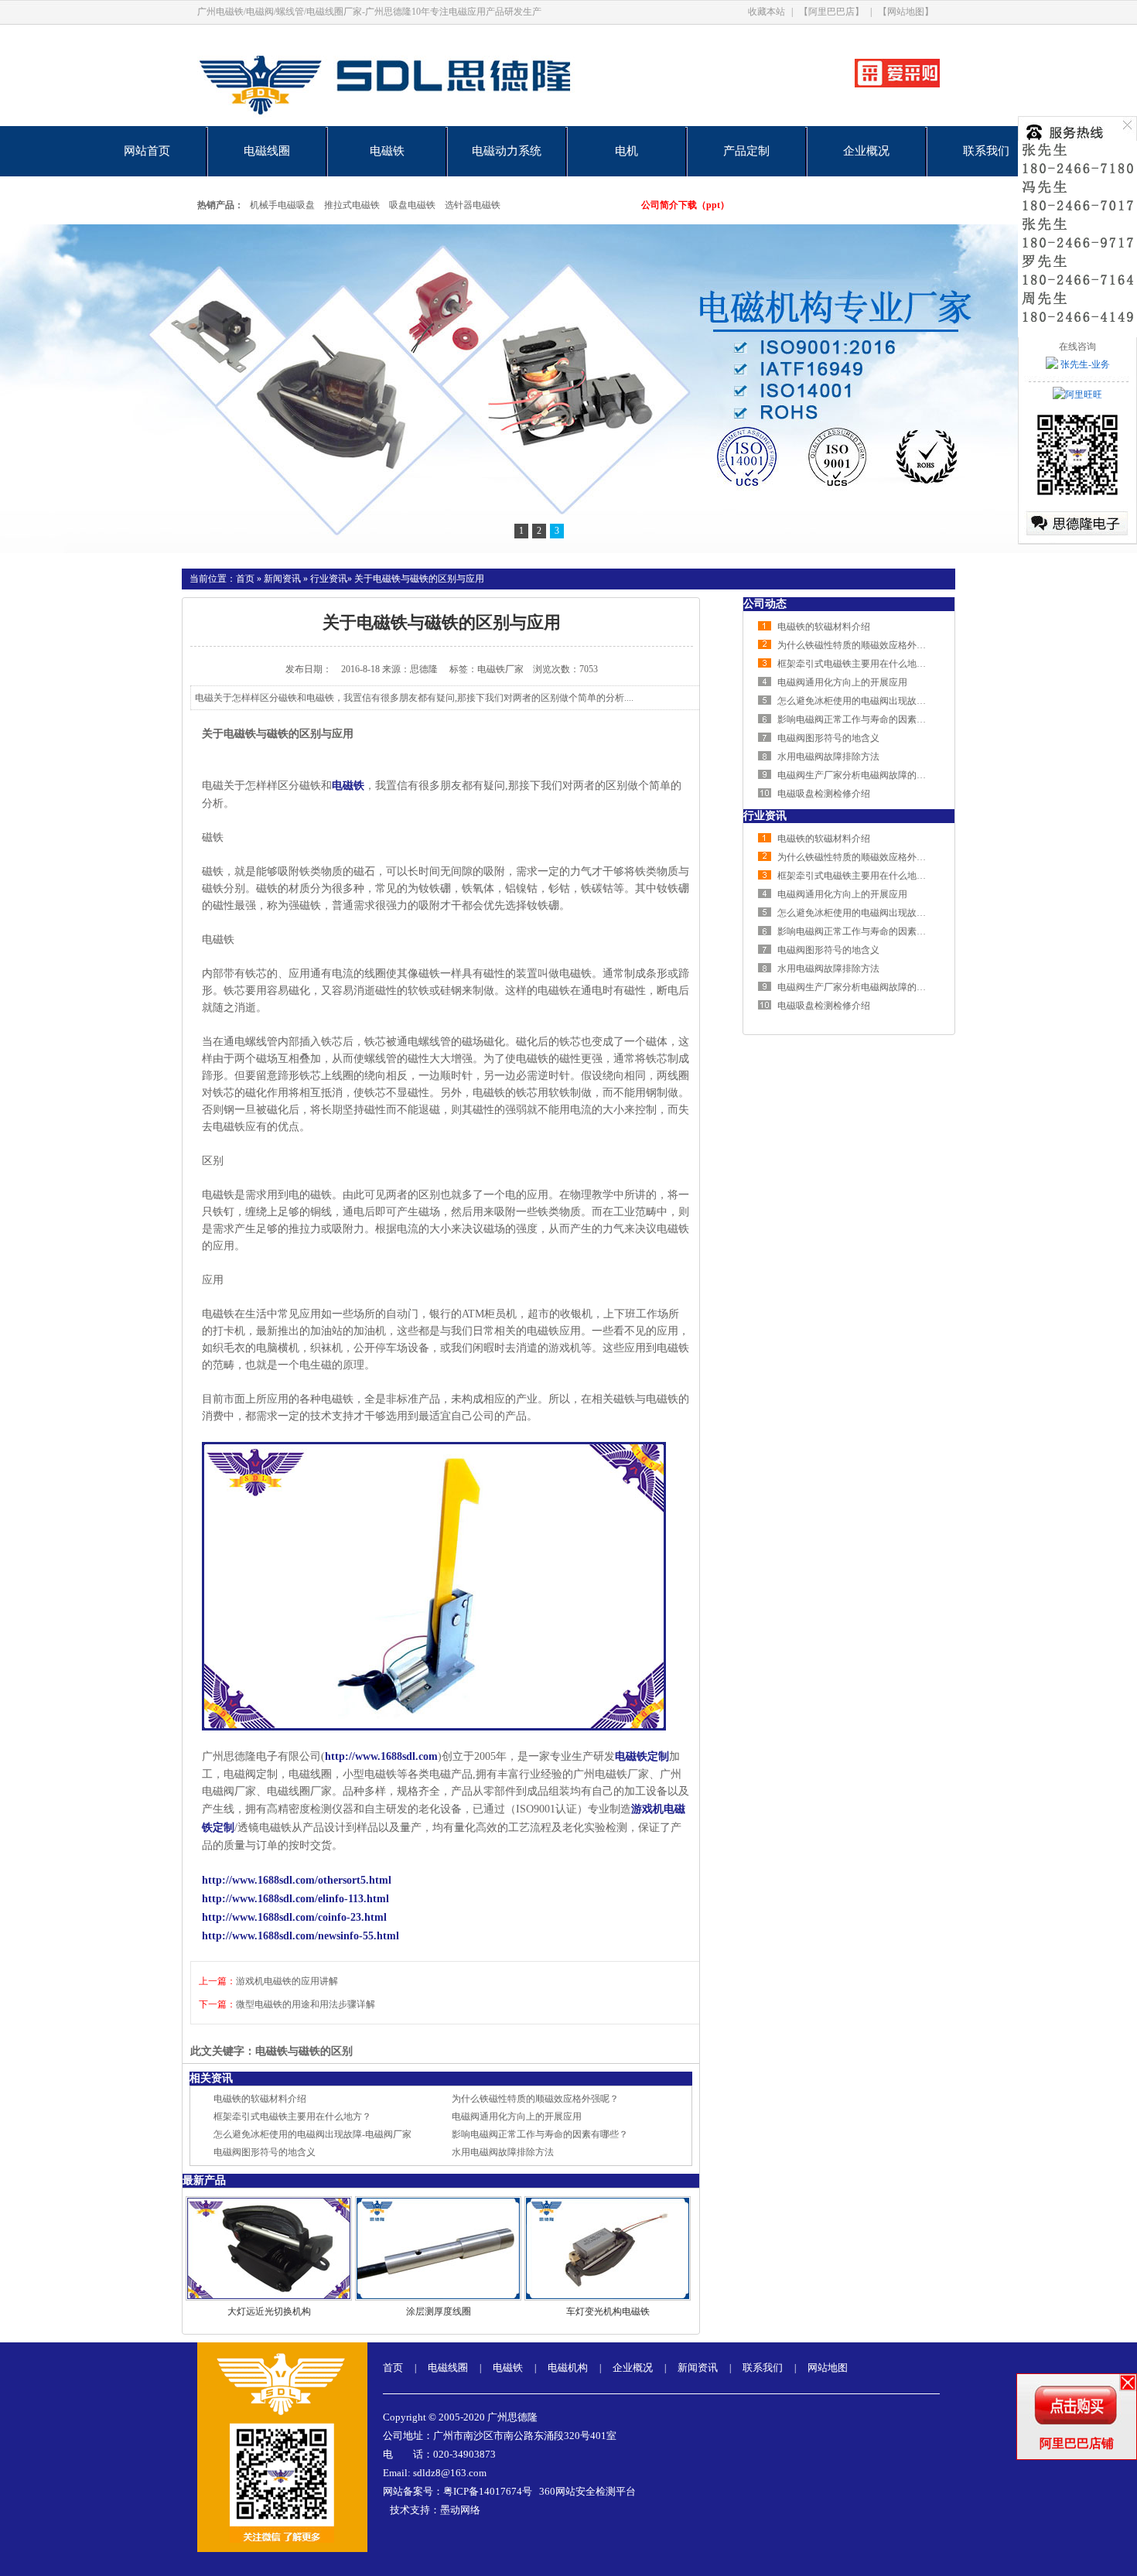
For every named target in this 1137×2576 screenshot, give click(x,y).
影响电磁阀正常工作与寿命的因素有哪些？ (540, 2134)
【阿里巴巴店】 (831, 12)
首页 (245, 579)
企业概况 (866, 151)
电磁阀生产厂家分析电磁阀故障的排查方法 (866, 775)
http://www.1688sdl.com (381, 1756)
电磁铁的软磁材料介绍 (260, 2099)
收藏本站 (767, 12)
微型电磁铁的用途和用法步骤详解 (306, 2004)
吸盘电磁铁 (412, 205)
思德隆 (424, 669)
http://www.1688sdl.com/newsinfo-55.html (300, 1936)
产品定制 (746, 151)
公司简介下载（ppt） (685, 205)
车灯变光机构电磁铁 (608, 2311)
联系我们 (986, 151)
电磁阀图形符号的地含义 (265, 2152)
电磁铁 (387, 151)
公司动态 (765, 604)
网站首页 (147, 151)
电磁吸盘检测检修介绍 (824, 794)
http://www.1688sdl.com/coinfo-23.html (294, 1917)
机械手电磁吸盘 (282, 205)
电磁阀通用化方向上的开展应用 (517, 2116)
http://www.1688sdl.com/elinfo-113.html (295, 1899)
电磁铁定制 (642, 1756)
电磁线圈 (267, 151)
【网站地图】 (906, 12)
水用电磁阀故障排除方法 (503, 2152)
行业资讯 (329, 579)
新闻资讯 (282, 579)
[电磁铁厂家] (439, 123)
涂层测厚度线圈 (439, 2311)
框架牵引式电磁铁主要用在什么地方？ (292, 2116)
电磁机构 (568, 2368)
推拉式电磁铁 (352, 205)
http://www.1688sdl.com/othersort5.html (297, 1880)
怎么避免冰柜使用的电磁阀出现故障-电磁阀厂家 (312, 2134)
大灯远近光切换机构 (269, 2311)
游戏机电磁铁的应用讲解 (287, 1981)
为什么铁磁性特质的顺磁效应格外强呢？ (535, 2099)
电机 (627, 151)
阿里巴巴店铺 (1077, 2443)
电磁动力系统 (507, 151)
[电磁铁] (568, 389)
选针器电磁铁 (473, 205)
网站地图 (828, 2368)
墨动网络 (460, 2510)
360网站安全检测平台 (587, 2491)
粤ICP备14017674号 (488, 2491)
